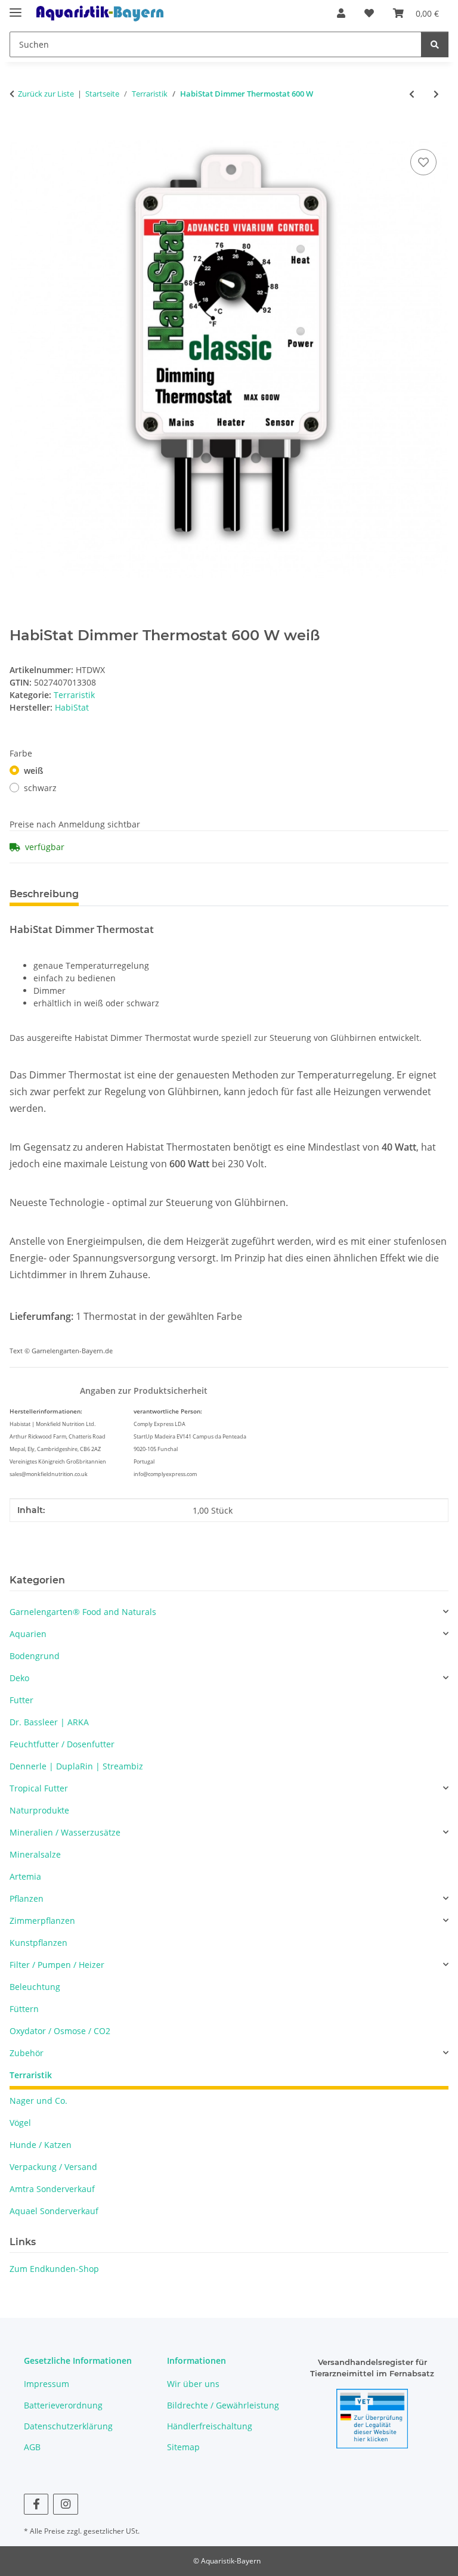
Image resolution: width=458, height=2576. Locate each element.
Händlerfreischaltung (210, 2426)
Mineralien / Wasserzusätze (65, 1832)
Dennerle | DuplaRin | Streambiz (76, 1766)
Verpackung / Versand (53, 2167)
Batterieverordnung (63, 2405)
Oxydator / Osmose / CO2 (60, 2031)
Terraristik (74, 695)
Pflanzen (27, 1898)
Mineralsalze (35, 1854)
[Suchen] (435, 44)
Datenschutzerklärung (68, 2426)
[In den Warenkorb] (19, 133)
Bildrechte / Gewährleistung (223, 2405)
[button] (341, 13)
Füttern (24, 2009)
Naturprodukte (39, 1810)
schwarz (40, 788)
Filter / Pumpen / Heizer (57, 1965)
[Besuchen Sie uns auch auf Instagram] (65, 2504)
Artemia (25, 1876)
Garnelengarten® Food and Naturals (83, 1612)
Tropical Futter (39, 1788)
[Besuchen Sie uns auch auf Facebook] (36, 2504)
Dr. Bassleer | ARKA (49, 1722)
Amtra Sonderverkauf (52, 2189)
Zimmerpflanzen (42, 1921)
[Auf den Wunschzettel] (423, 162)
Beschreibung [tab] (44, 894)
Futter (21, 1700)
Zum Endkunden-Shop (54, 2269)
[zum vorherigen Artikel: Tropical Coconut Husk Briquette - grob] (412, 94)
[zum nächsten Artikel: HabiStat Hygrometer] (436, 94)
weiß (33, 771)
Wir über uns (193, 2384)
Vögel (20, 2123)
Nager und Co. (38, 2101)
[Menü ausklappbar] (16, 7)
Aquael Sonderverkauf (54, 2211)
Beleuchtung (35, 1987)
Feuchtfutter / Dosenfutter (62, 1744)
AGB (32, 2447)
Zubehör (27, 2053)
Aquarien (28, 1634)
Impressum (47, 2384)
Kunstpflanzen (38, 1943)
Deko (19, 1678)
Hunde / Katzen (41, 2145)
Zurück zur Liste (46, 94)
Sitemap (183, 2447)
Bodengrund (35, 1656)
